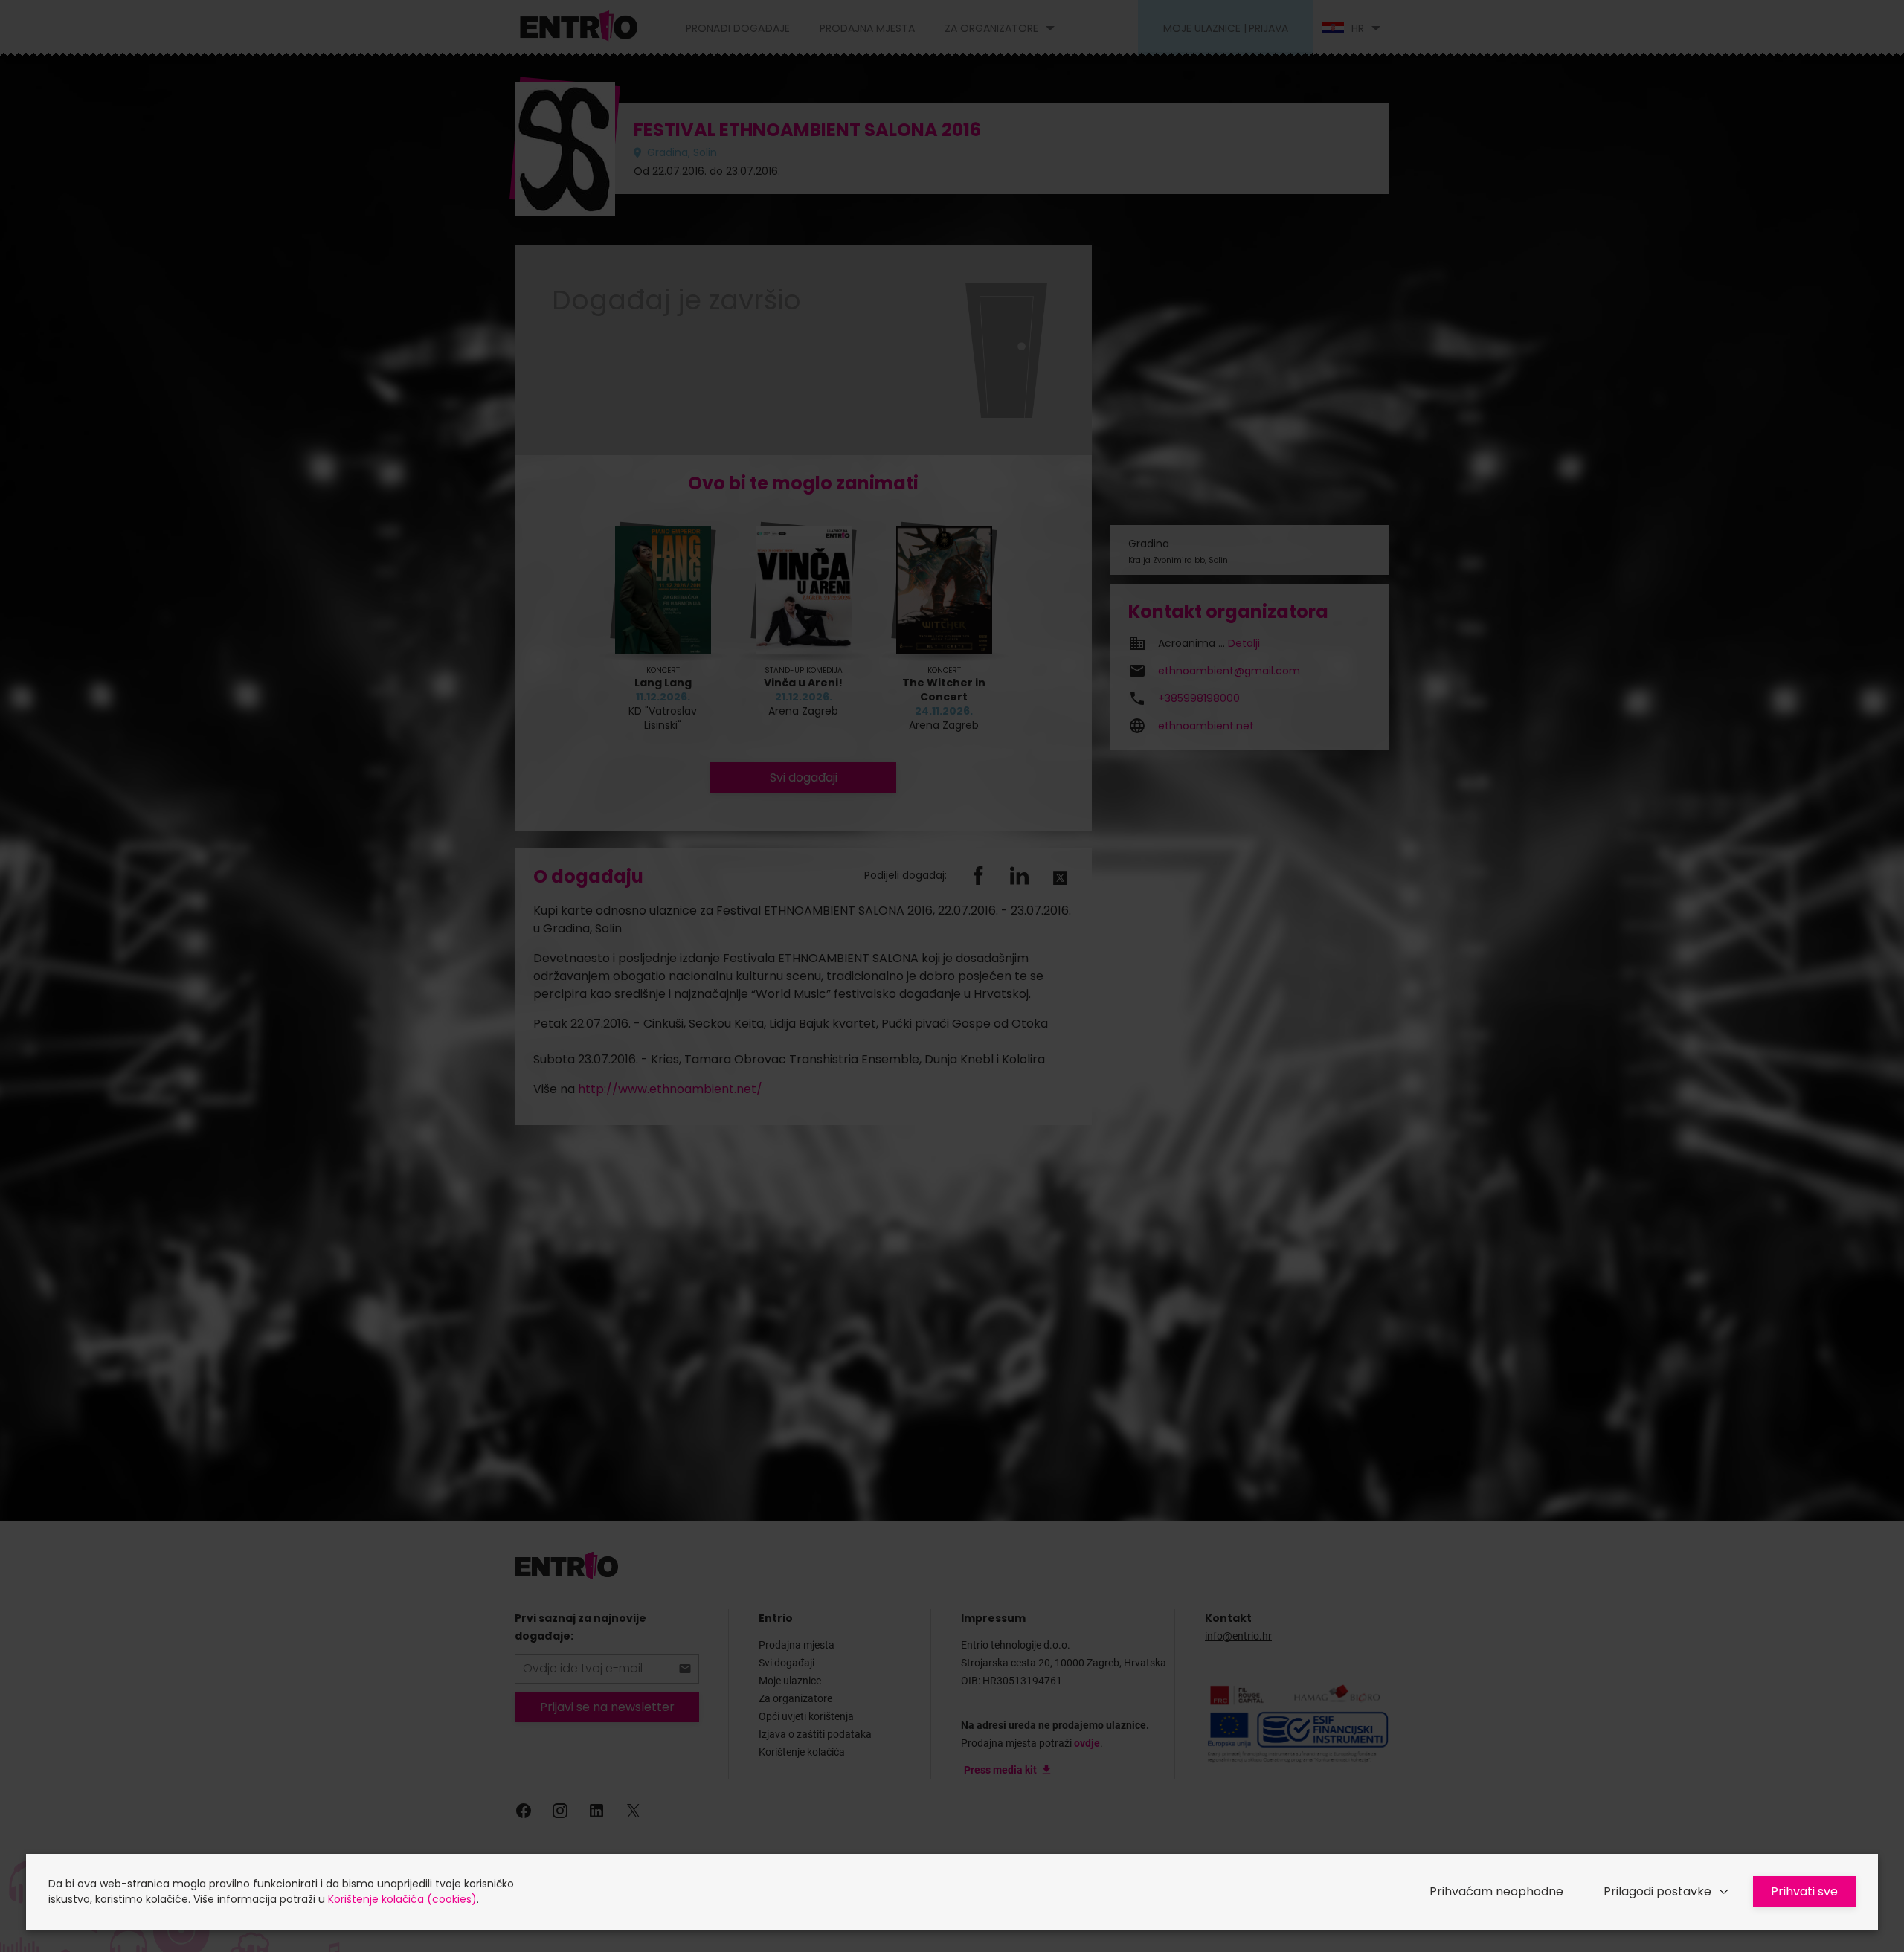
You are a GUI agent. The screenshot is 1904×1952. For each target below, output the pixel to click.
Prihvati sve (1804, 1891)
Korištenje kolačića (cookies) (402, 1899)
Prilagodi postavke (1657, 1891)
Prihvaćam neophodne (1496, 1891)
